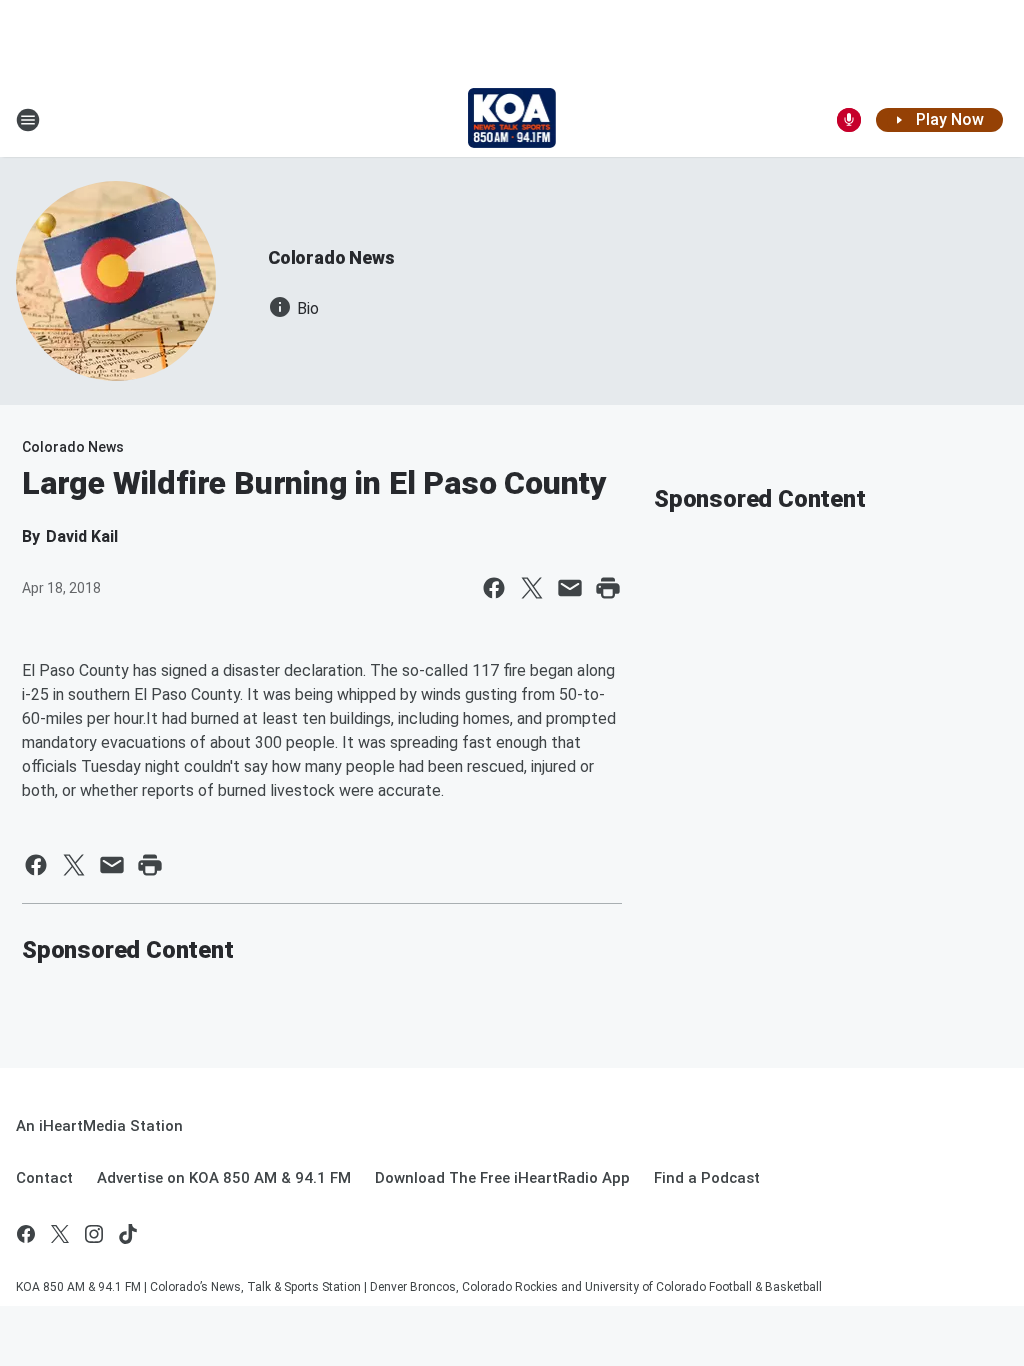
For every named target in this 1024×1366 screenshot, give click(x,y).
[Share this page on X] (532, 588)
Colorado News (331, 257)
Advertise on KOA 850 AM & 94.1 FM (224, 1178)
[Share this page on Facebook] (494, 588)
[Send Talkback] (849, 120)
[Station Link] (512, 120)
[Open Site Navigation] (28, 120)
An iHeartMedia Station (99, 1126)
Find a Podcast (707, 1178)
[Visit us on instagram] (94, 1234)
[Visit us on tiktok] (128, 1234)
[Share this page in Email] (570, 588)
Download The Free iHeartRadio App (502, 1178)
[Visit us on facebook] (26, 1234)
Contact (44, 1178)
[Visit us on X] (60, 1234)
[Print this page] (608, 588)
